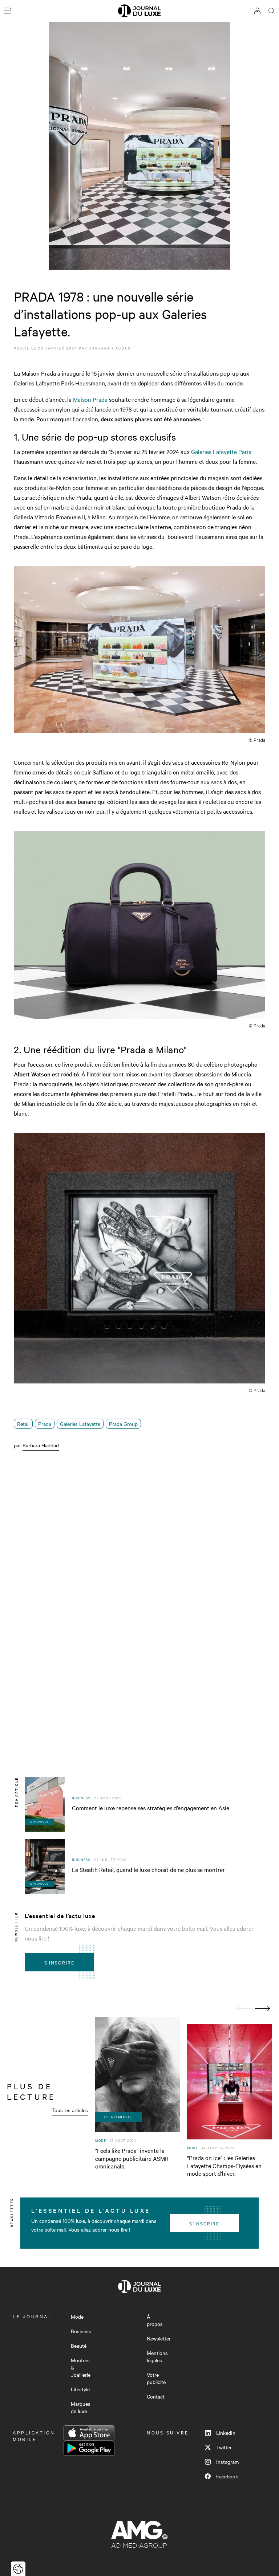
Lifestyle (80, 2389)
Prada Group (123, 1424)
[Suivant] (263, 2009)
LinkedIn (226, 2433)
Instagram (227, 2462)
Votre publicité (156, 2378)
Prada (45, 1424)
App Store (89, 2433)
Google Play (89, 2448)
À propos (155, 2320)
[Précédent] (244, 2009)
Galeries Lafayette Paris (221, 451)
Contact (156, 2396)
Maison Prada (90, 399)
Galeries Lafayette (80, 1424)
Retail (23, 1424)
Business (81, 2331)
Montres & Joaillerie (81, 2367)
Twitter (224, 2447)
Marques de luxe (81, 2407)
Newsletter (159, 2338)
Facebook (227, 2476)
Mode (77, 2317)
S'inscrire (59, 1962)
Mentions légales (157, 2356)
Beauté (79, 2346)
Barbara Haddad (110, 348)
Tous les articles (70, 2110)
